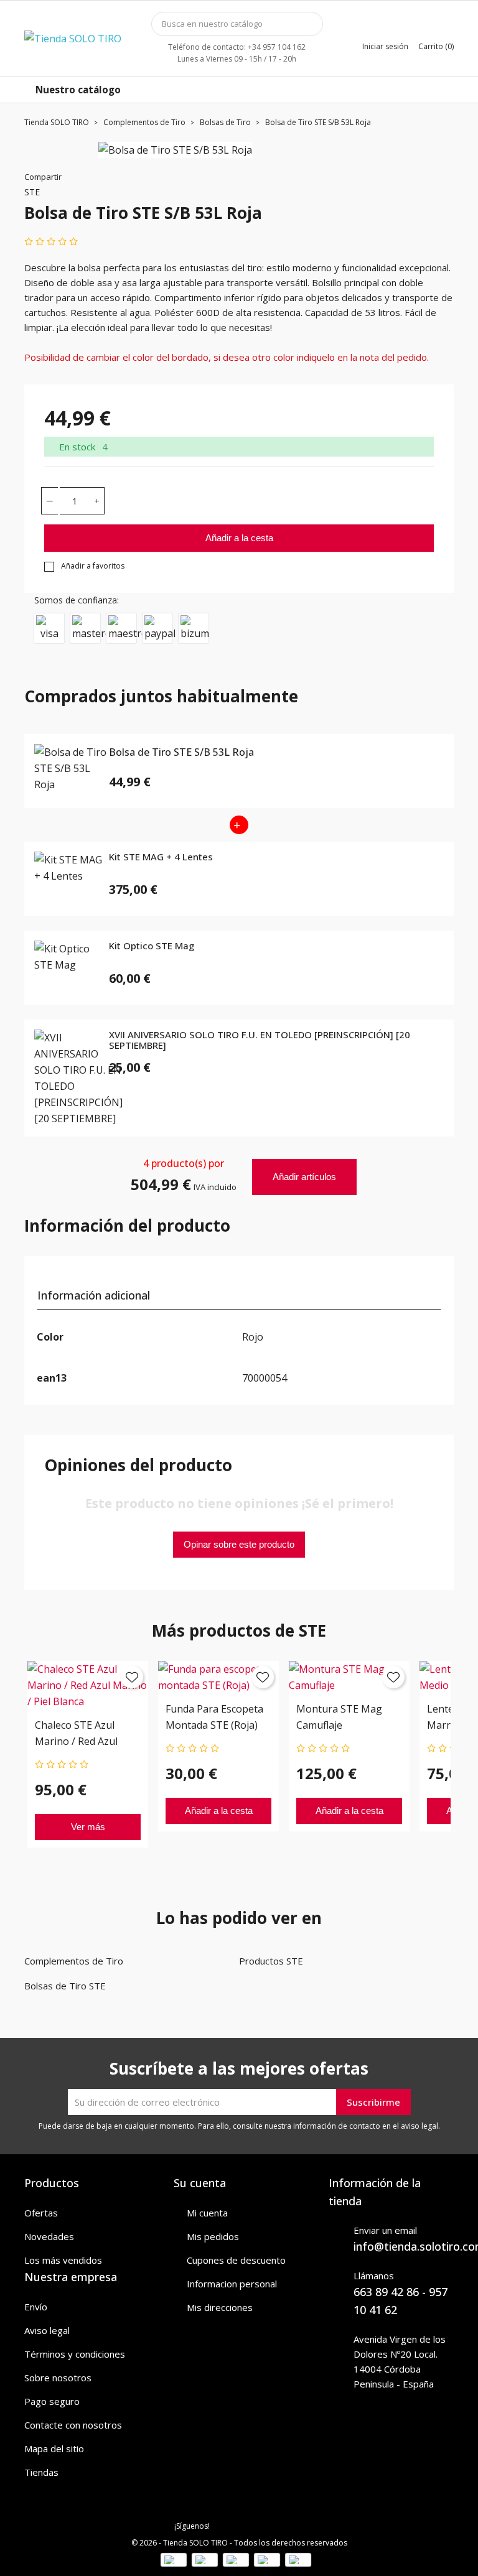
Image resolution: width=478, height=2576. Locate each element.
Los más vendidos (63, 2260)
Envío (36, 2307)
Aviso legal (47, 2330)
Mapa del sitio (54, 2448)
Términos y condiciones (75, 2354)
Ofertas (41, 2213)
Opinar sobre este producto (239, 1544)
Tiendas (41, 2472)
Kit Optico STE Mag (152, 946)
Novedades (49, 2236)
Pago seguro (52, 2401)
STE (32, 192)
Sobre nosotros (58, 2378)
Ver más (88, 1827)
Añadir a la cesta (239, 538)
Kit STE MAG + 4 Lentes (161, 857)
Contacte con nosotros (73, 2425)
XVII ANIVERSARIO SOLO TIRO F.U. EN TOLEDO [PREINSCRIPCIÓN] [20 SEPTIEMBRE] (260, 1040)
